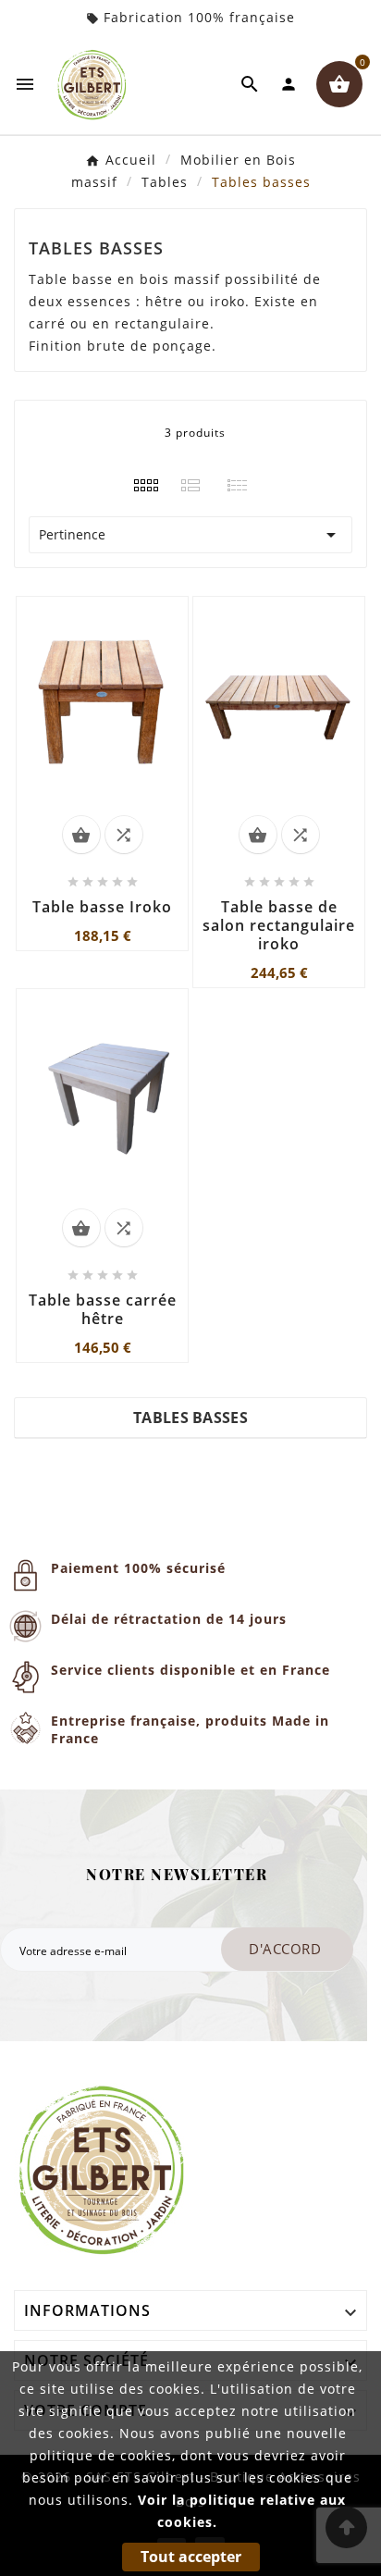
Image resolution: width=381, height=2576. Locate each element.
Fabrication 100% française (199, 17)
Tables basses (190, 1418)
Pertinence (190, 535)
